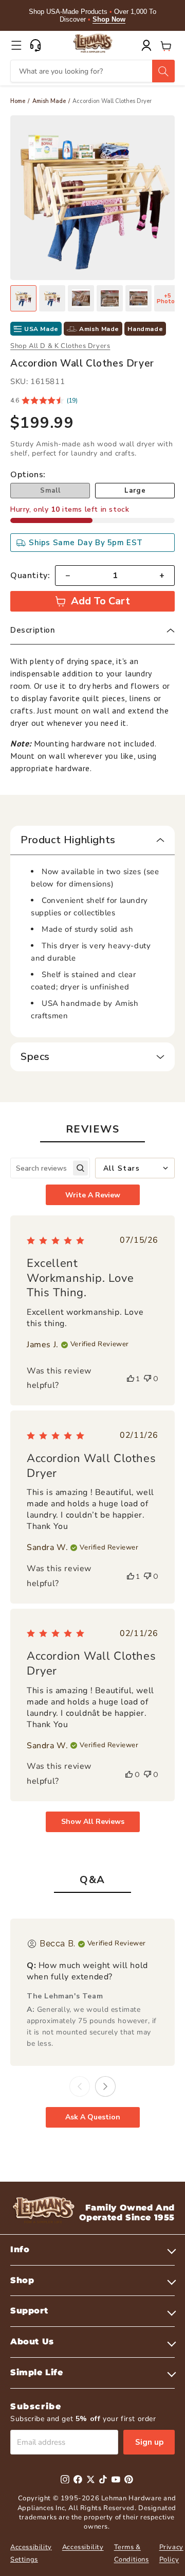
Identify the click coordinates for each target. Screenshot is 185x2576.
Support (29, 2311)
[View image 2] (52, 298)
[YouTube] (116, 2479)
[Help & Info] (35, 45)
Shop (22, 2280)
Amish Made (49, 101)
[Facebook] (78, 2479)
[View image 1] (23, 298)
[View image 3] (81, 298)
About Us (32, 2342)
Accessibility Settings (31, 2553)
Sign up (149, 2442)
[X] (91, 2479)
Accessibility (83, 2547)
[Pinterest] (129, 2479)
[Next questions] (105, 2086)
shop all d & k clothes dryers (60, 346)
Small (50, 491)
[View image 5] (138, 298)
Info (20, 2249)
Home (18, 101)
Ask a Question (93, 2117)
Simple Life (37, 2372)
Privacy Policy (171, 2553)
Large (135, 491)
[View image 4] (110, 298)
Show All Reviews (93, 1822)
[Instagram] (65, 2479)
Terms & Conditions (132, 2553)
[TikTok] (103, 2479)
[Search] (163, 71)
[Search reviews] (80, 1168)
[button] (16, 45)
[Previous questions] (80, 2086)
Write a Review (93, 1195)
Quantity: (30, 576)
